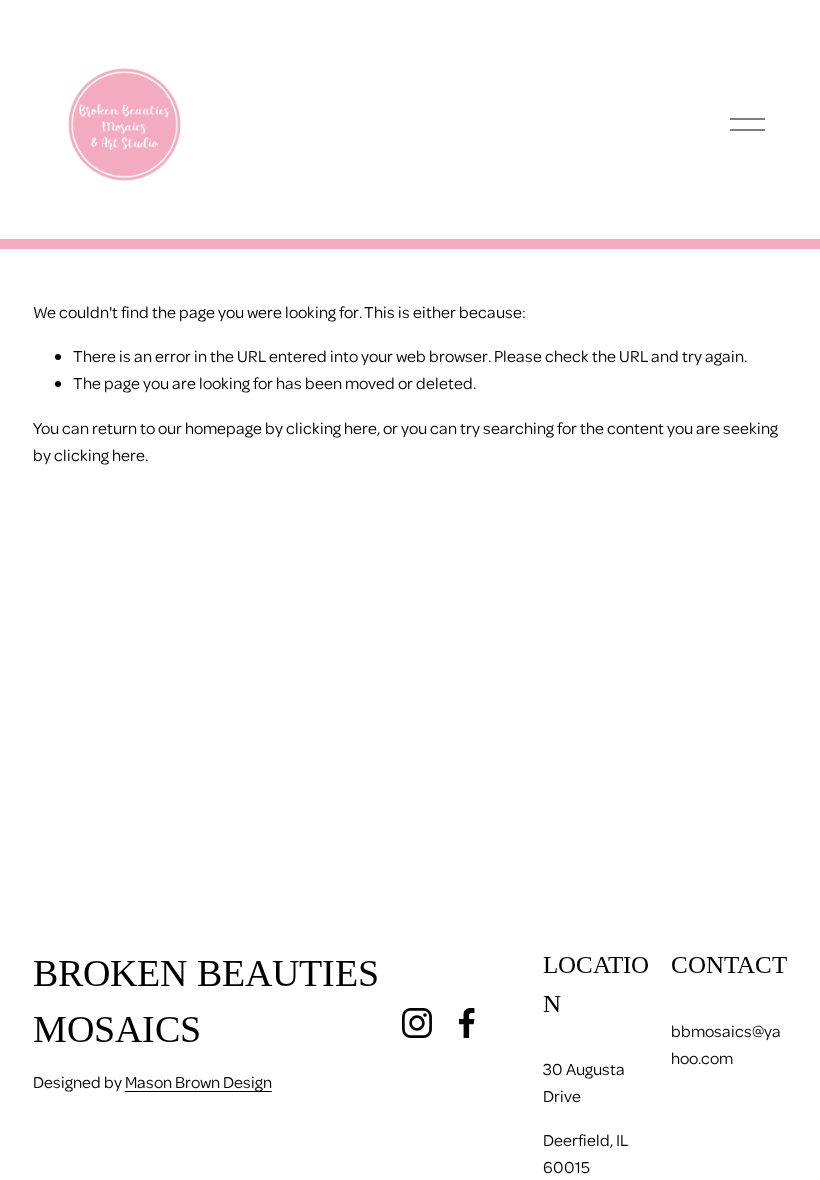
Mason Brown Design (198, 1081)
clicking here (331, 427)
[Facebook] (467, 1023)
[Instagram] (417, 1023)
